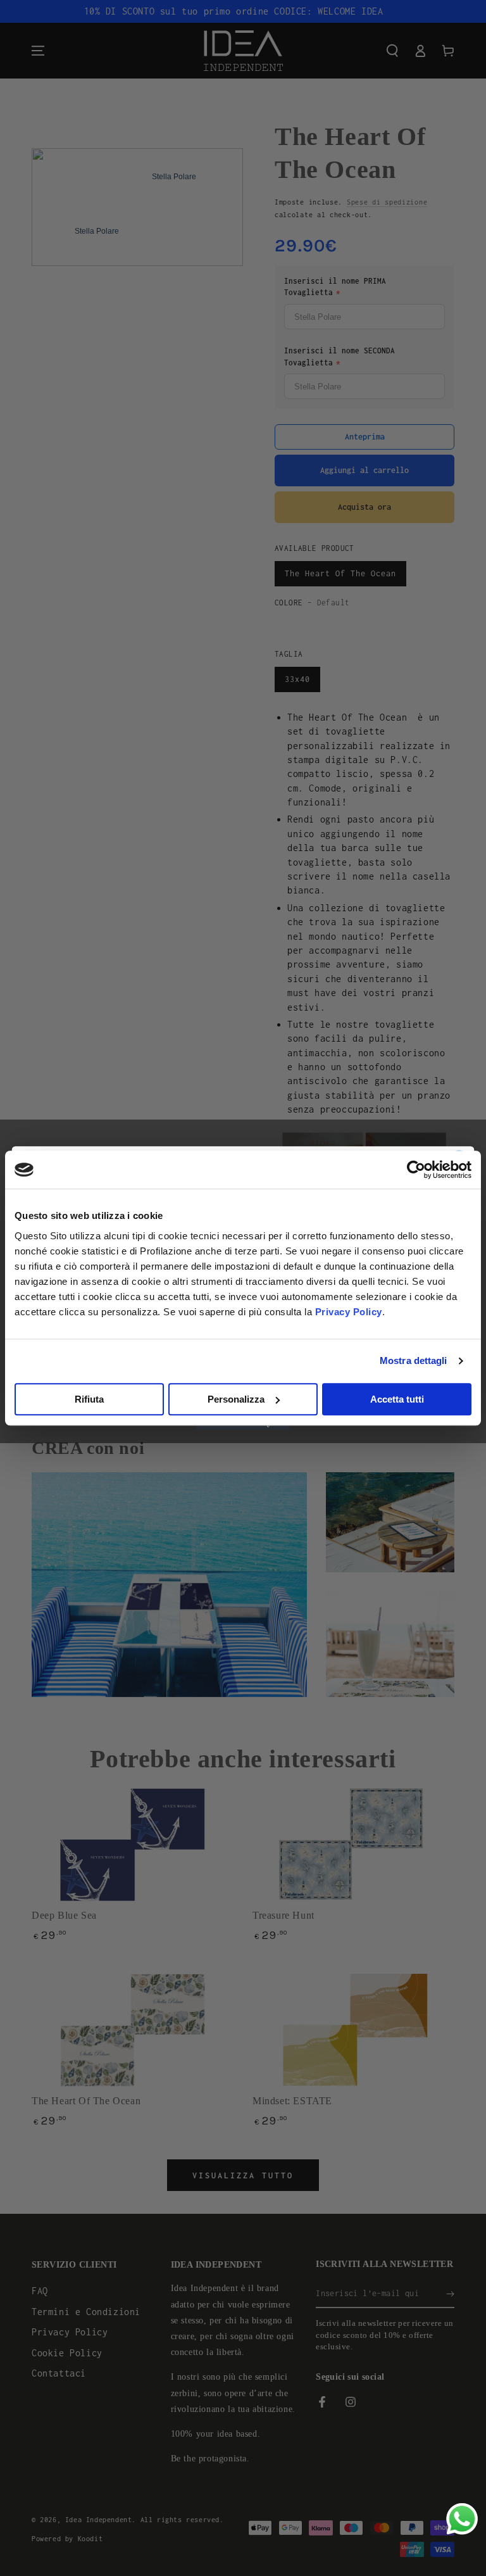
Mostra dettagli (414, 1361)
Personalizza (236, 1399)
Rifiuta (89, 1399)
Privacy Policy (349, 1312)
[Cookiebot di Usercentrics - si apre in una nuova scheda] (416, 1170)
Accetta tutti (397, 1399)
